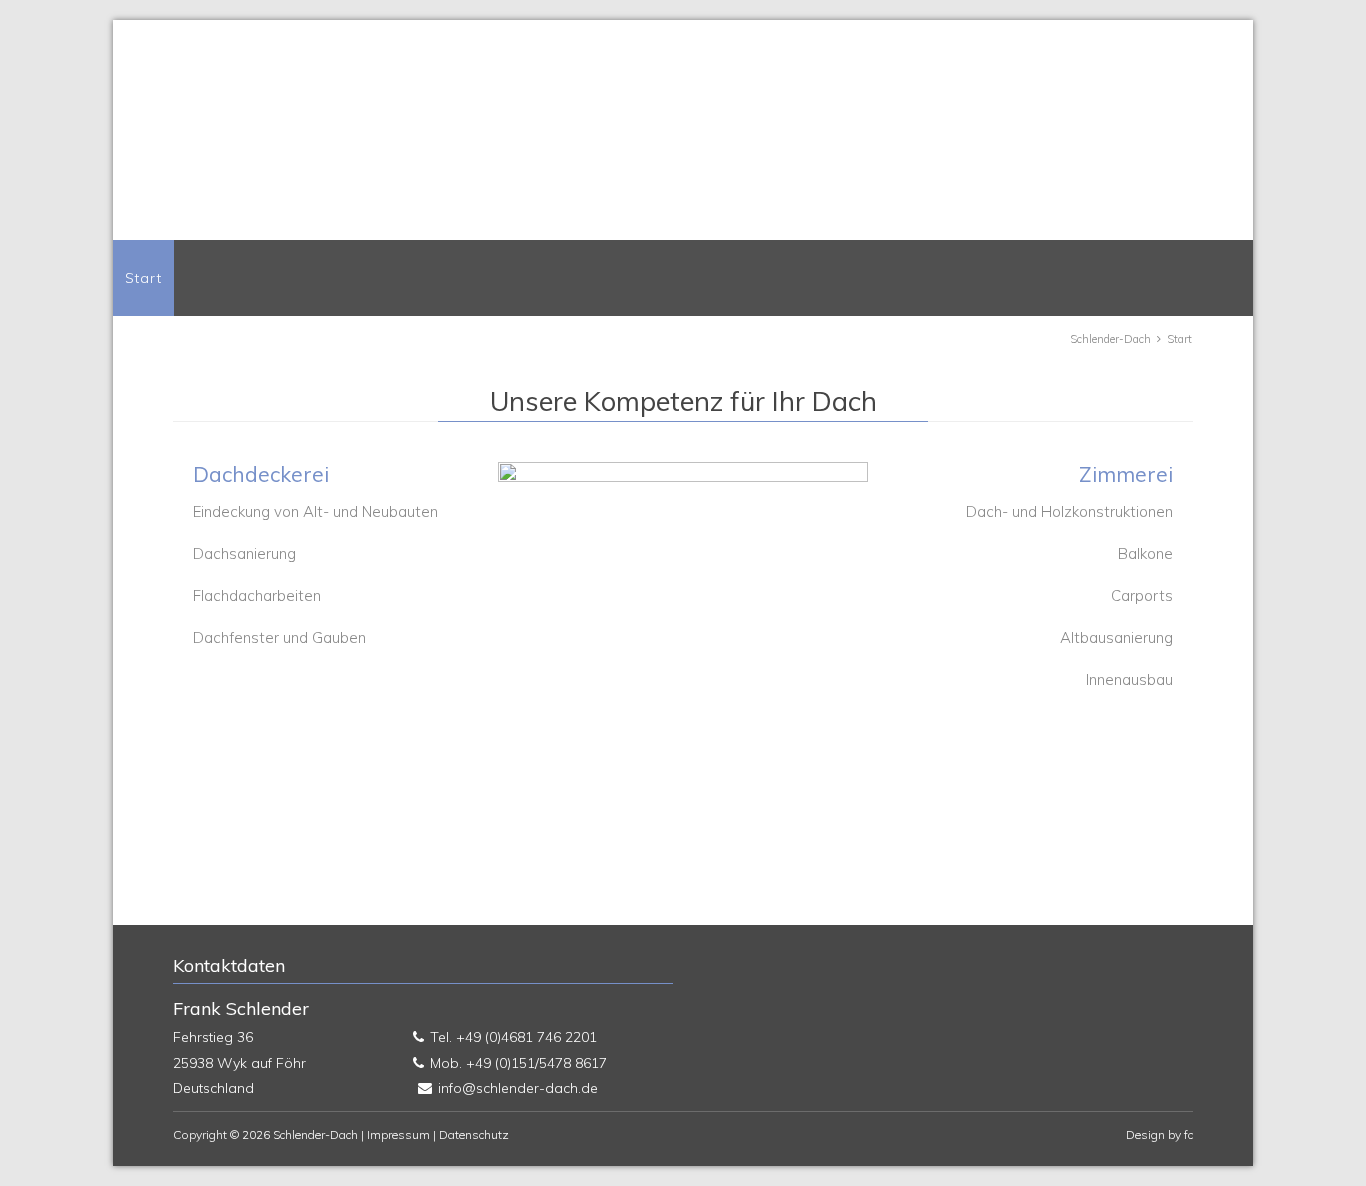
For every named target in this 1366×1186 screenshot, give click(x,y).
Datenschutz (474, 1134)
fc (1188, 1134)
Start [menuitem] (143, 278)
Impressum (398, 1134)
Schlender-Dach (1110, 339)
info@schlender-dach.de (518, 1088)
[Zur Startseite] (563, 146)
